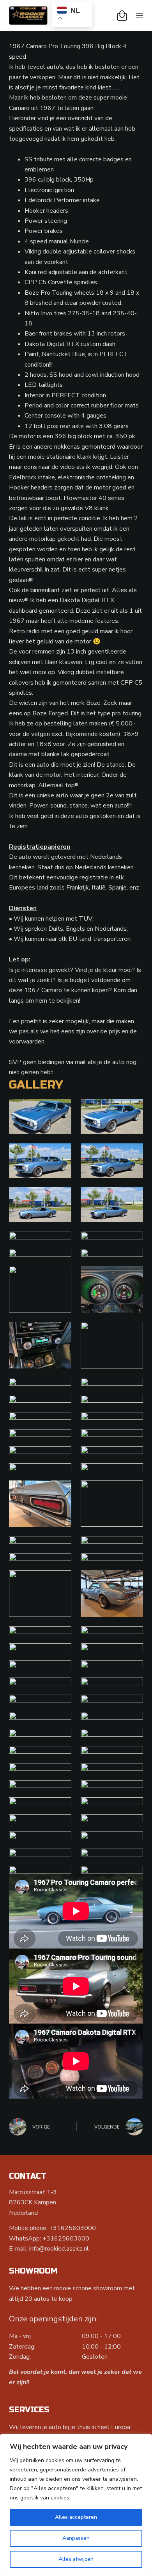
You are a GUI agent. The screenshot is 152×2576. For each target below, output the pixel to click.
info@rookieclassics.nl (59, 2249)
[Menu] (140, 16)
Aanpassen (76, 2538)
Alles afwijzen (76, 2559)
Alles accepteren (76, 2517)
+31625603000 (72, 2228)
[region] (76, 2505)
